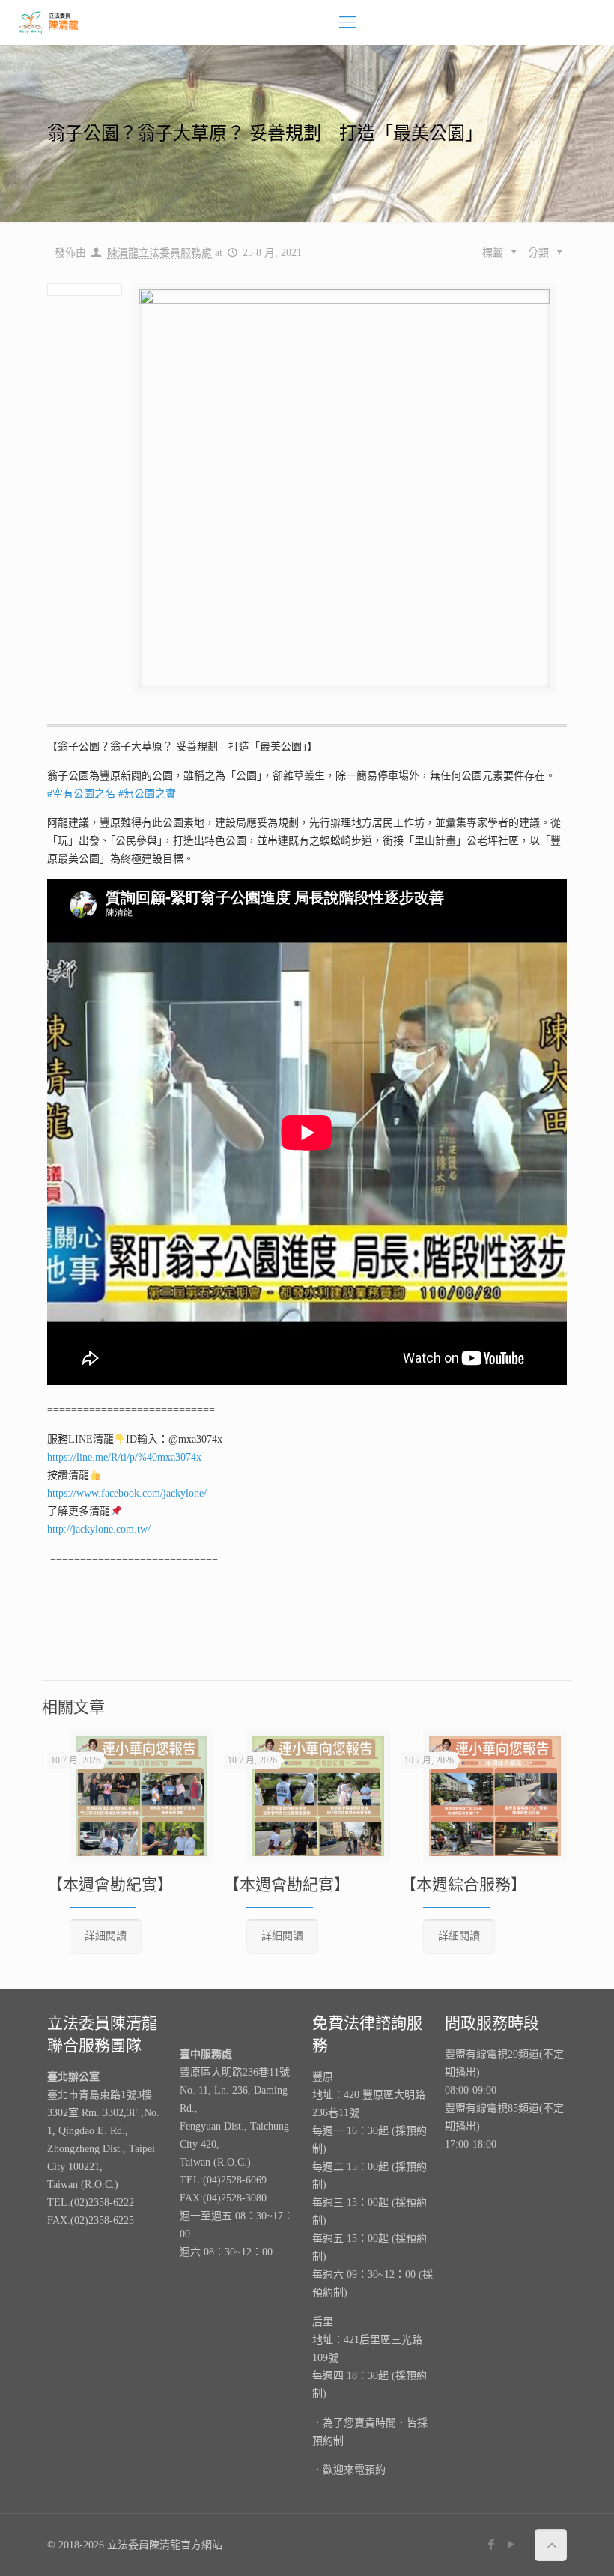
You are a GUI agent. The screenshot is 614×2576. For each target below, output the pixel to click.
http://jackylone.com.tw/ (99, 1529)
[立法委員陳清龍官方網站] (49, 22)
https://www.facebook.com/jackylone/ (127, 1493)
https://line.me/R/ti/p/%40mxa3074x (124, 1457)
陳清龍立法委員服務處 (159, 253)
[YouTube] (512, 2545)
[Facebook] (492, 2545)
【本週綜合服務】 (463, 1885)
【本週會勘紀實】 (110, 1885)
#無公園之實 (146, 794)
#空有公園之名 (81, 794)
